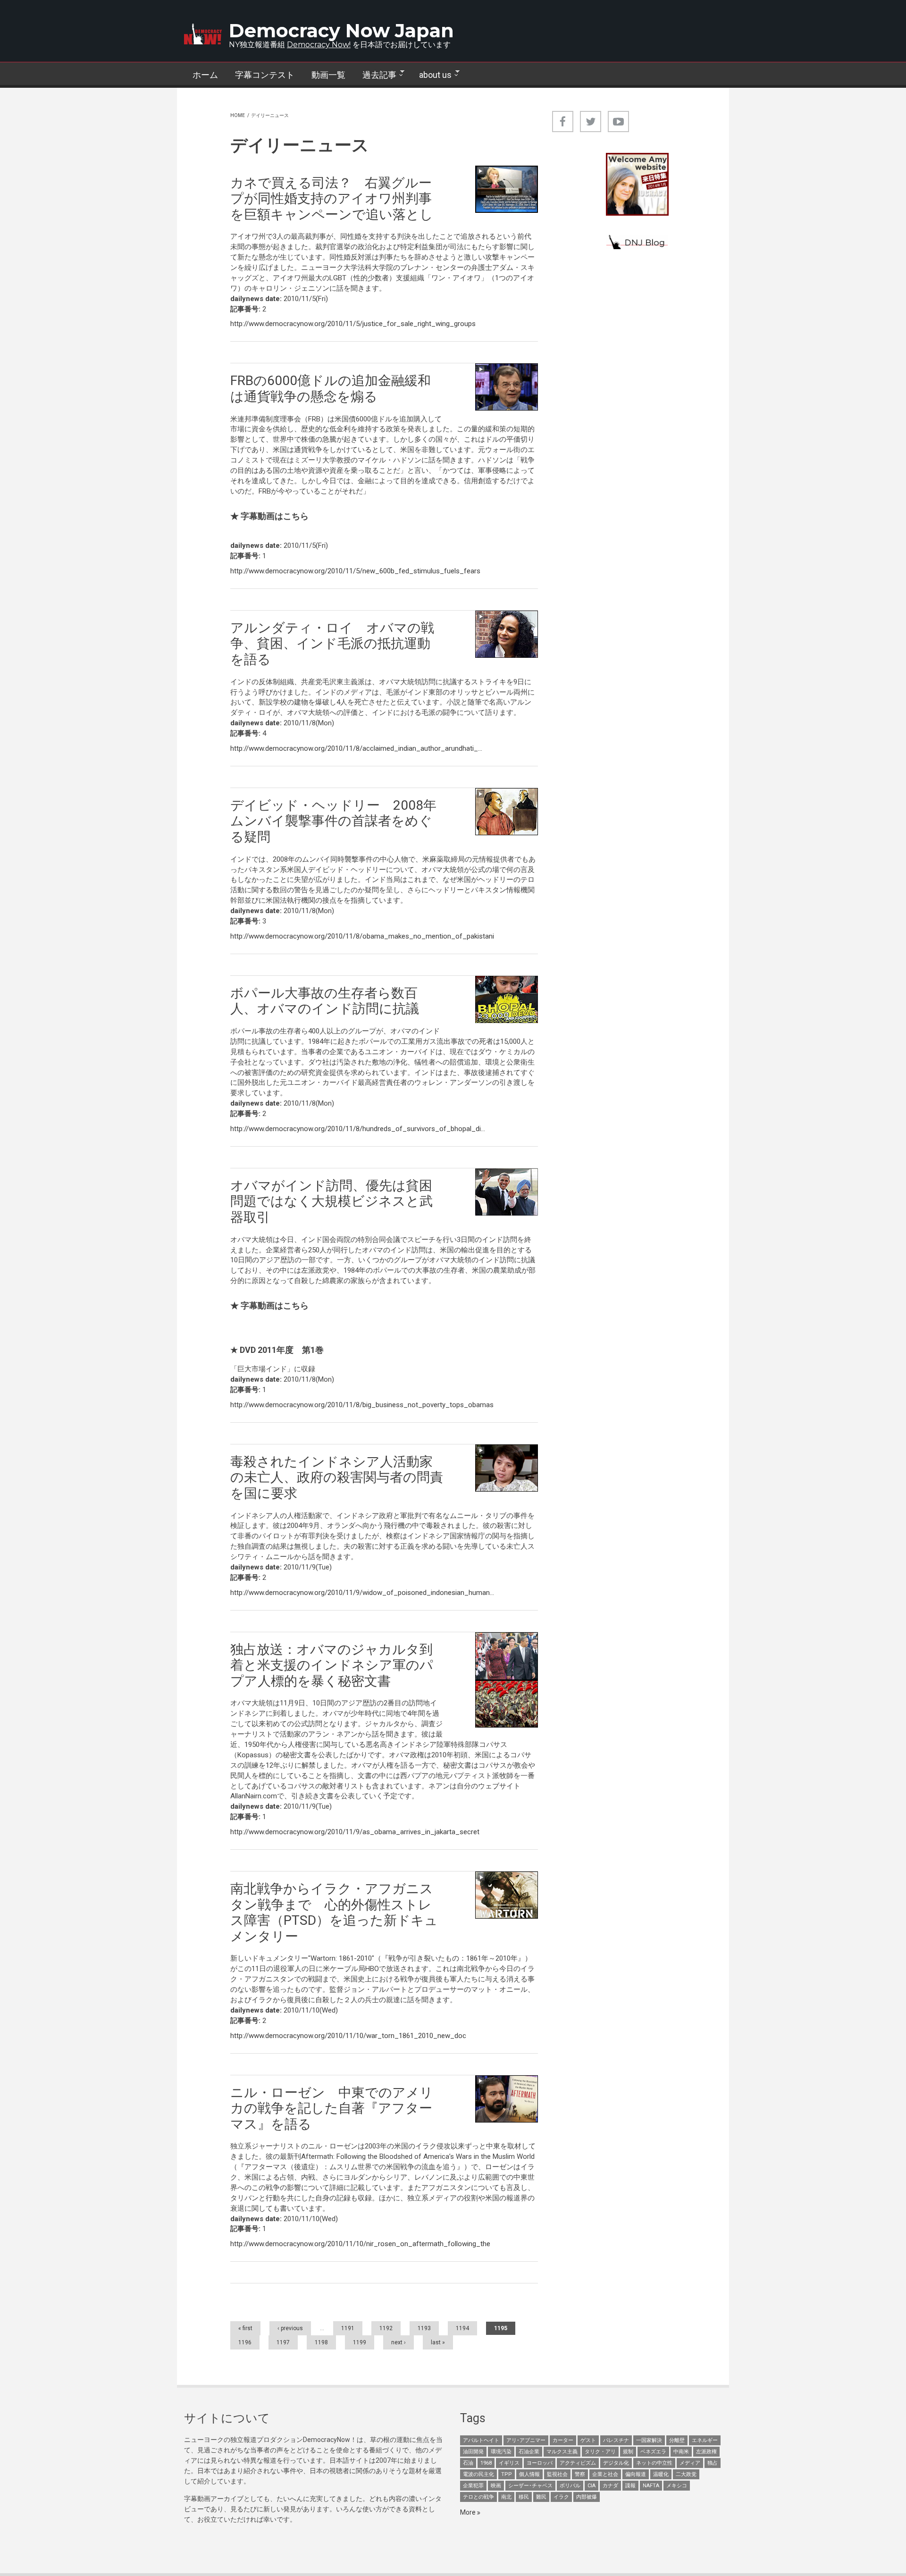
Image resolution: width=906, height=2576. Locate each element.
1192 (386, 2328)
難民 (541, 2497)
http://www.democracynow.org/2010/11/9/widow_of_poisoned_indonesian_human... (362, 1593)
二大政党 (686, 2474)
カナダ (610, 2486)
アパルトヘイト (481, 2440)
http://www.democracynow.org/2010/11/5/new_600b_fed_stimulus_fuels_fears (355, 571)
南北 (506, 2497)
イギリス (509, 2463)
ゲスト (588, 2440)
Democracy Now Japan (341, 30)
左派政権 (706, 2452)
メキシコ (677, 2486)
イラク (561, 2497)
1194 (462, 2328)
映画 (496, 2486)
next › (398, 2342)
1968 (486, 2463)
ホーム (205, 75)
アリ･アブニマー (526, 2440)
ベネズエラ (653, 2452)
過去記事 (375, 75)
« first (245, 2328)
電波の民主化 (478, 2474)
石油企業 (529, 2452)
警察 (580, 2474)
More (469, 2512)
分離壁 (677, 2440)
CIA (591, 2486)
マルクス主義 (562, 2452)
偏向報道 (636, 2474)
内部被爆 (587, 2497)
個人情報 (529, 2474)
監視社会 (557, 2474)
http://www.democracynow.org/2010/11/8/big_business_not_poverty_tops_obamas (362, 1405)
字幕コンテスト (265, 75)
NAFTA (651, 2486)
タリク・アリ (600, 2452)
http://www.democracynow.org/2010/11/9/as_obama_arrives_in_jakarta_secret (355, 1832)
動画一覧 (328, 75)
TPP (507, 2474)
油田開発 (473, 2452)
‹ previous (290, 2328)
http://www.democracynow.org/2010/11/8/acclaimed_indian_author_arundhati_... (356, 748)
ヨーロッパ (540, 2463)
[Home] (203, 34)
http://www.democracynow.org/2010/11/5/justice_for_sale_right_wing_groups (353, 324)
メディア (690, 2463)
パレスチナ (616, 2440)
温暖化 (661, 2474)
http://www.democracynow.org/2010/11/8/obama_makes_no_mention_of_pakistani (362, 936)
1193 (424, 2328)
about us (431, 75)
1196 (245, 2342)
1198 (321, 2342)
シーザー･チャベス (530, 2486)
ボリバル (570, 2486)
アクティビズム (578, 2463)
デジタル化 (616, 2463)
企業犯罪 (473, 2486)
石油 (468, 2463)
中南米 (681, 2452)
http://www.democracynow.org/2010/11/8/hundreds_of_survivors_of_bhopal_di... (358, 1129)
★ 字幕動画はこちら (269, 516)
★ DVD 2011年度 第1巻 (277, 1350)
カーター (563, 2440)
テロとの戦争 (478, 2497)
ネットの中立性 (654, 2463)
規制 (628, 2452)
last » (438, 2342)
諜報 (630, 2486)
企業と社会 (605, 2474)
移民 (524, 2497)
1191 (348, 2328)
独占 (713, 2463)
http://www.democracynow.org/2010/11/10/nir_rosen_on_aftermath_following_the (360, 2244)
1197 (283, 2342)
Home (238, 115)
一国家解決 (649, 2440)
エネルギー (705, 2440)
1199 (360, 2342)
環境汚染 (501, 2452)
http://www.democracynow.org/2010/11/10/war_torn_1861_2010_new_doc (348, 2036)
